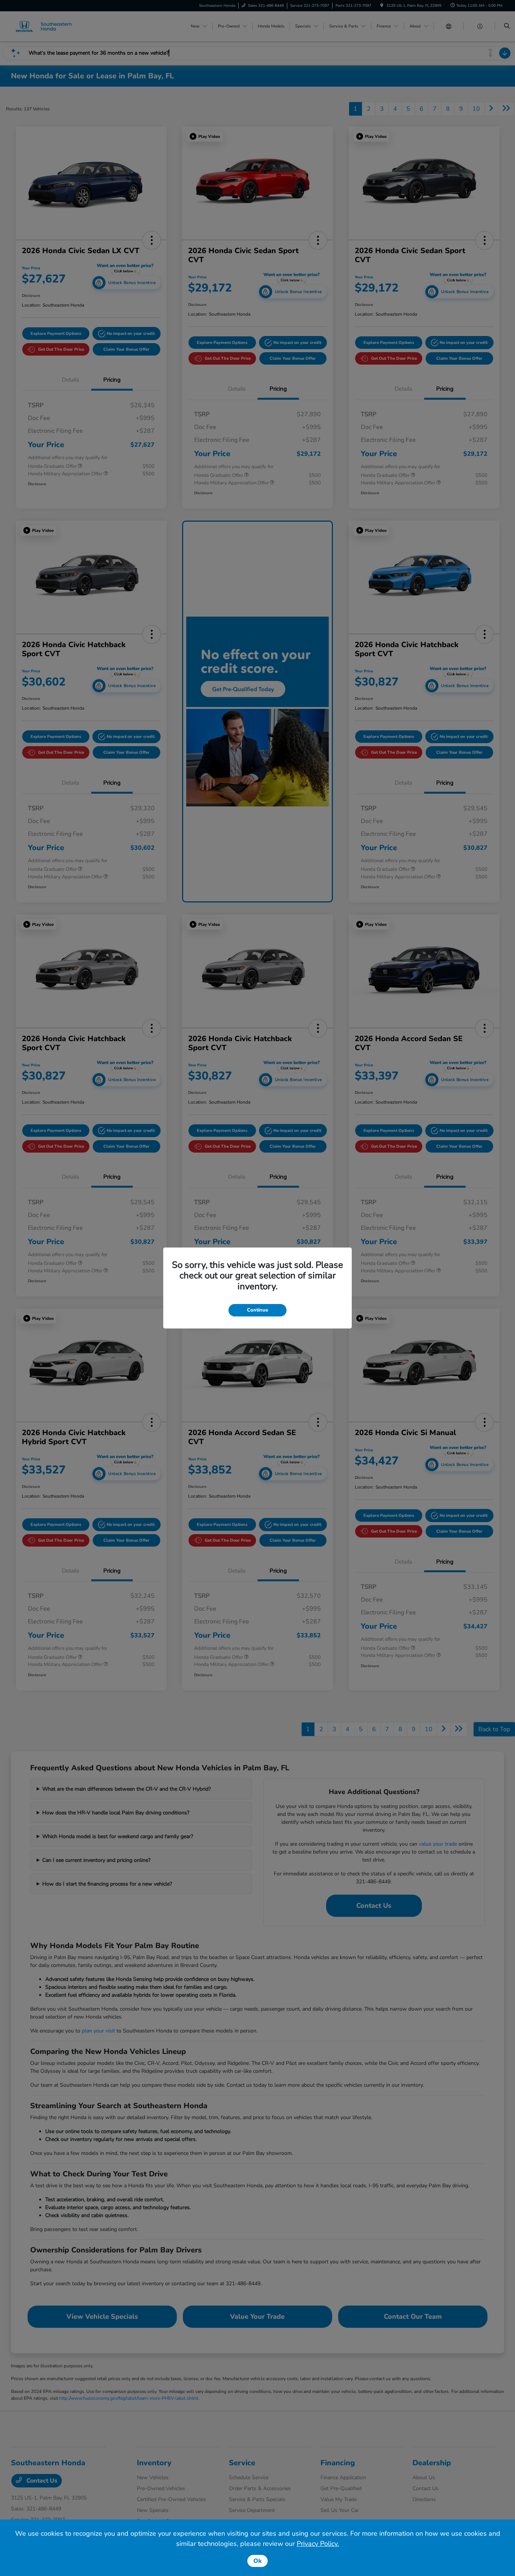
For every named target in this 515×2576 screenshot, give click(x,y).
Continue (257, 1310)
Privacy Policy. (318, 2544)
